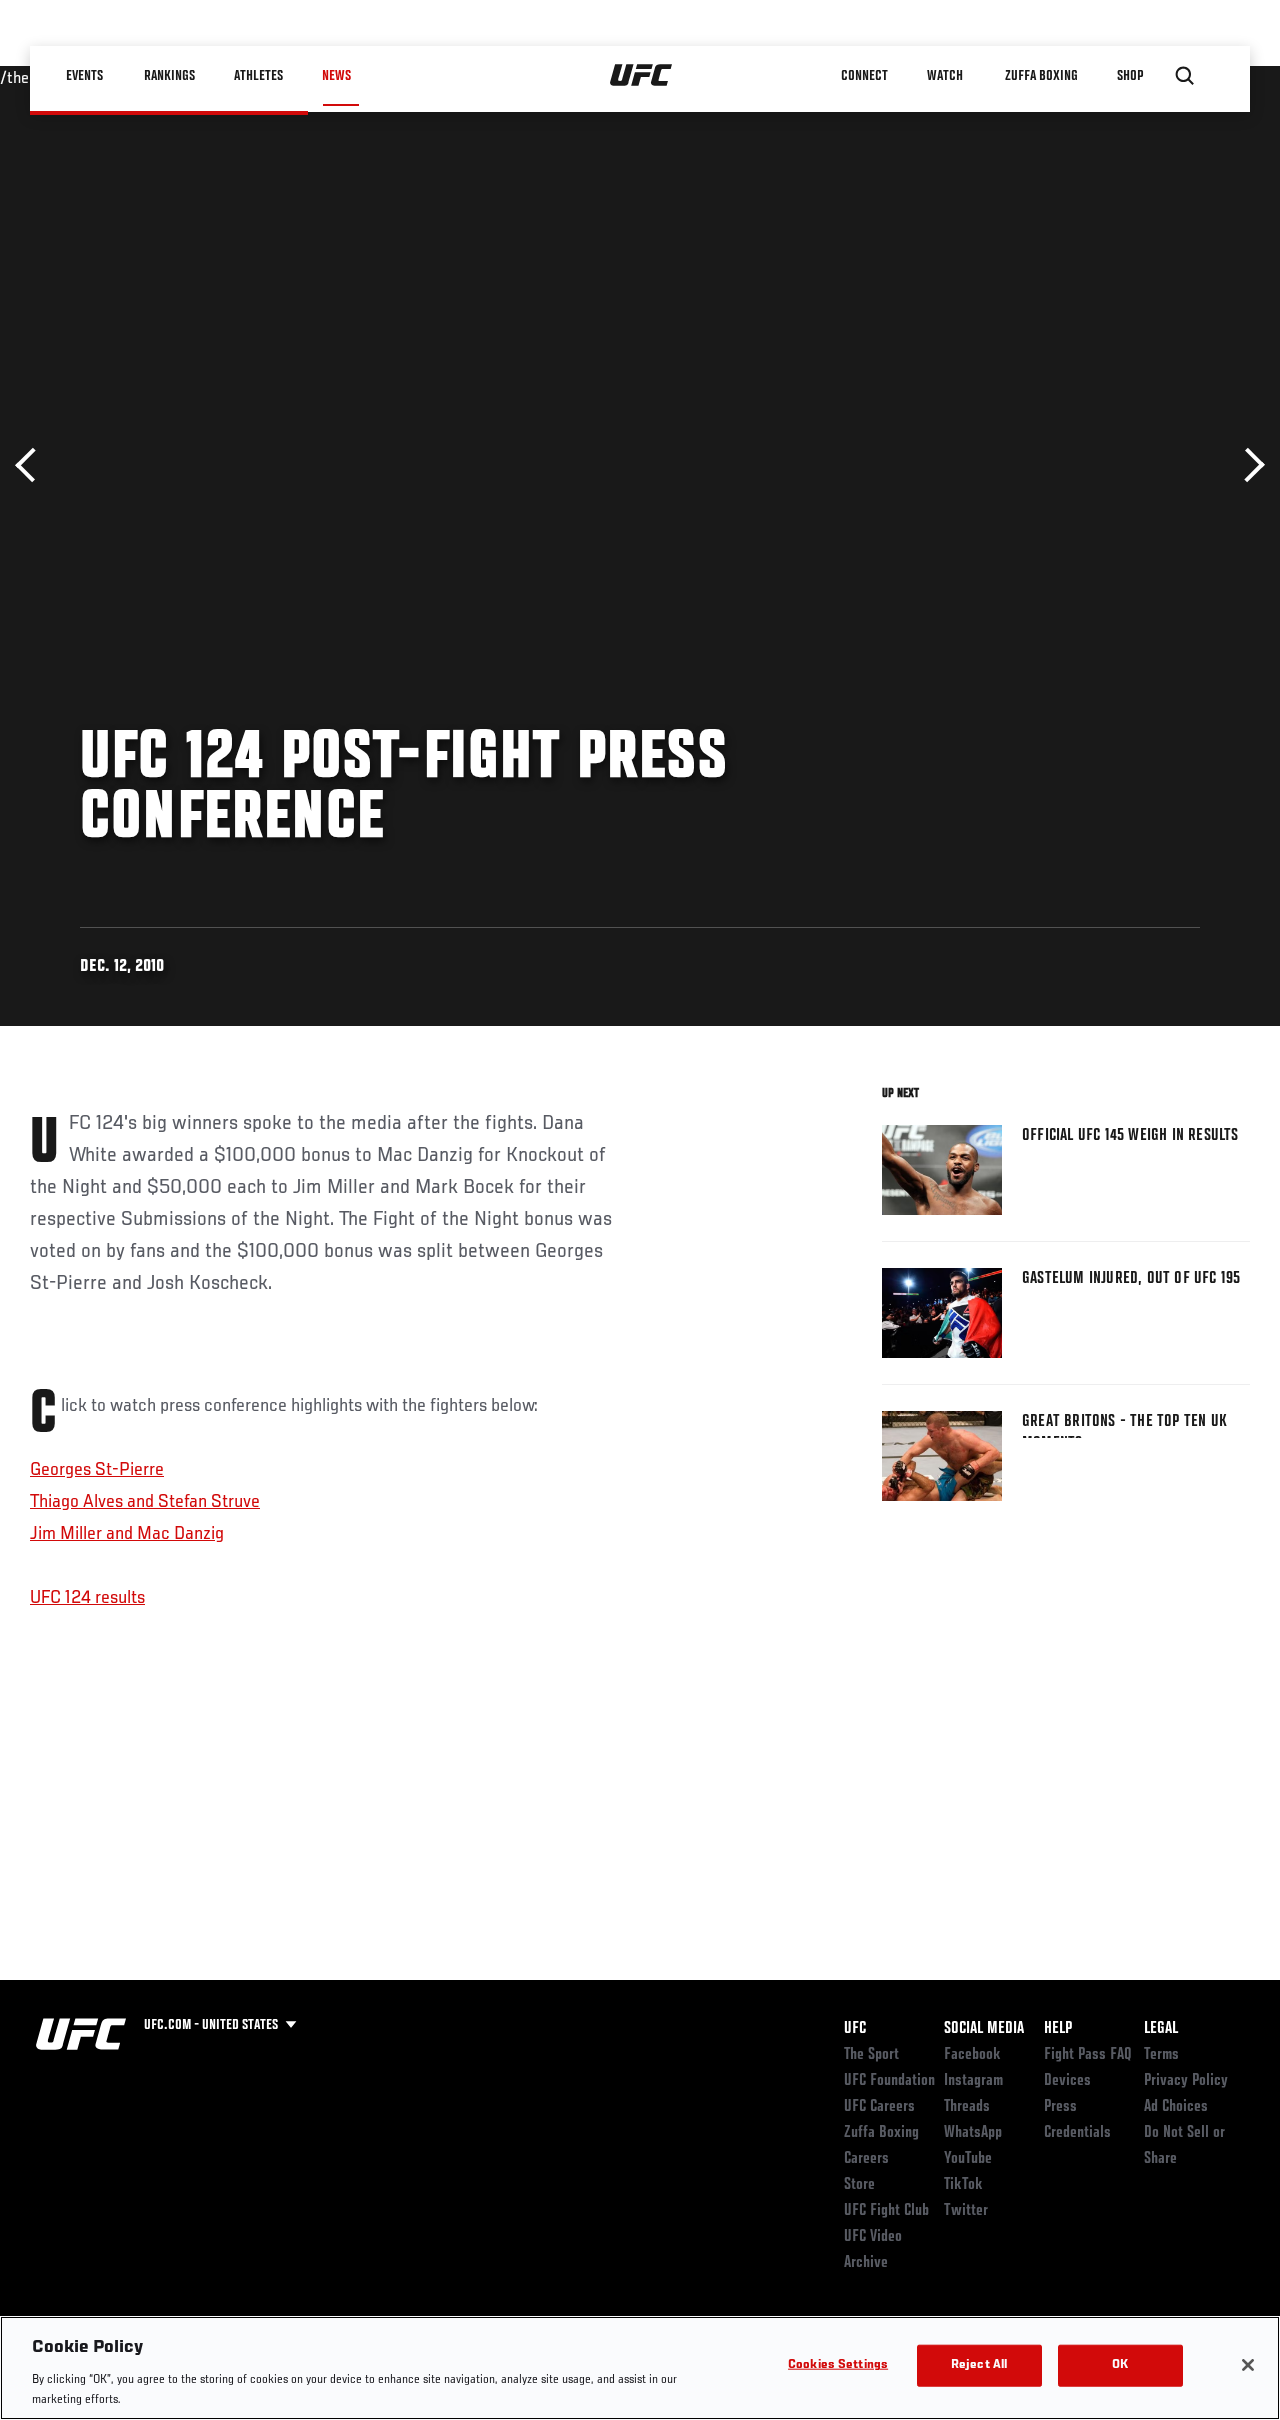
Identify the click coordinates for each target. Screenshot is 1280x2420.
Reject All (979, 2365)
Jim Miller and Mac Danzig (127, 1534)
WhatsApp (973, 2133)
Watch (945, 76)
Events (84, 76)
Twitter (966, 2211)
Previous (32, 465)
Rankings (169, 76)
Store (859, 2185)
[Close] (1248, 2365)
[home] (641, 76)
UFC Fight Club (886, 2211)
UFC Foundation (889, 2081)
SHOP (1130, 76)
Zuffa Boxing (1041, 76)
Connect (864, 76)
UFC (855, 2029)
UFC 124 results (87, 1598)
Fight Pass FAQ (1088, 2055)
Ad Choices (1176, 2107)
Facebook (972, 2055)
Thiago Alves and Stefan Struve (145, 1502)
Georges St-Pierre (97, 1470)
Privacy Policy (1186, 2081)
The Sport (871, 2055)
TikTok (963, 2185)
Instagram (973, 2081)
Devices (1067, 2081)
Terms (1161, 2055)
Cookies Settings (838, 2365)
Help (1058, 2029)
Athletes (258, 76)
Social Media (984, 2029)
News (336, 76)
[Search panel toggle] (1185, 76)
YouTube (968, 2159)
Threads (967, 2107)
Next (1247, 465)
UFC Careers (879, 2107)
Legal (1161, 2029)
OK (1120, 2365)
